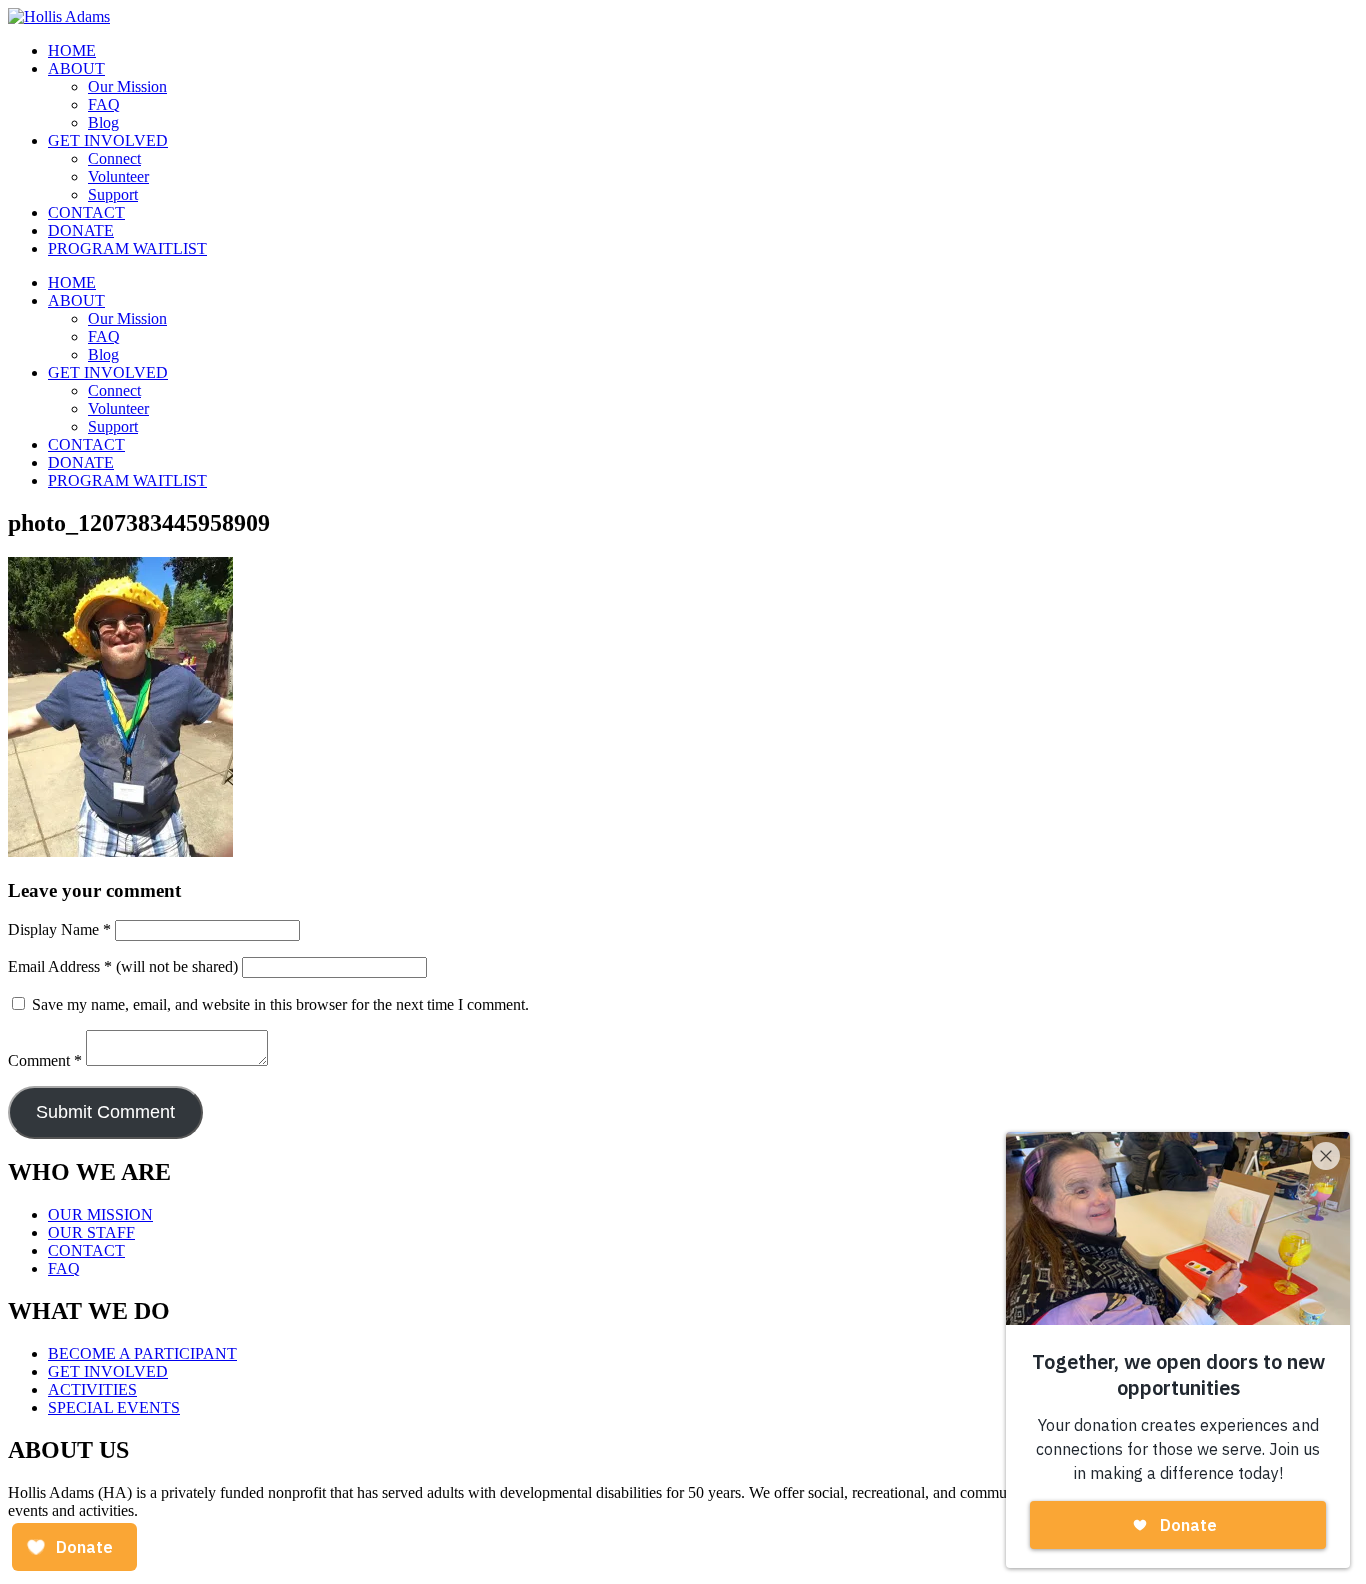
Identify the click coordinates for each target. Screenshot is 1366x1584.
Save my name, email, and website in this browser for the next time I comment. (280, 1004)
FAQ (104, 104)
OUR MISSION (100, 1214)
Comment (45, 1060)
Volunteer (118, 176)
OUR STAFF (91, 1232)
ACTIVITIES (92, 1389)
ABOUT (76, 68)
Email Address (60, 966)
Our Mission (127, 86)
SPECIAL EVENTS (114, 1407)
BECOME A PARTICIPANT (142, 1353)
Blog (103, 122)
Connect (114, 158)
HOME (72, 50)
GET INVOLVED (108, 140)
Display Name (59, 929)
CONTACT (86, 212)
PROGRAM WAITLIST (127, 248)
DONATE (81, 230)
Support (113, 194)
